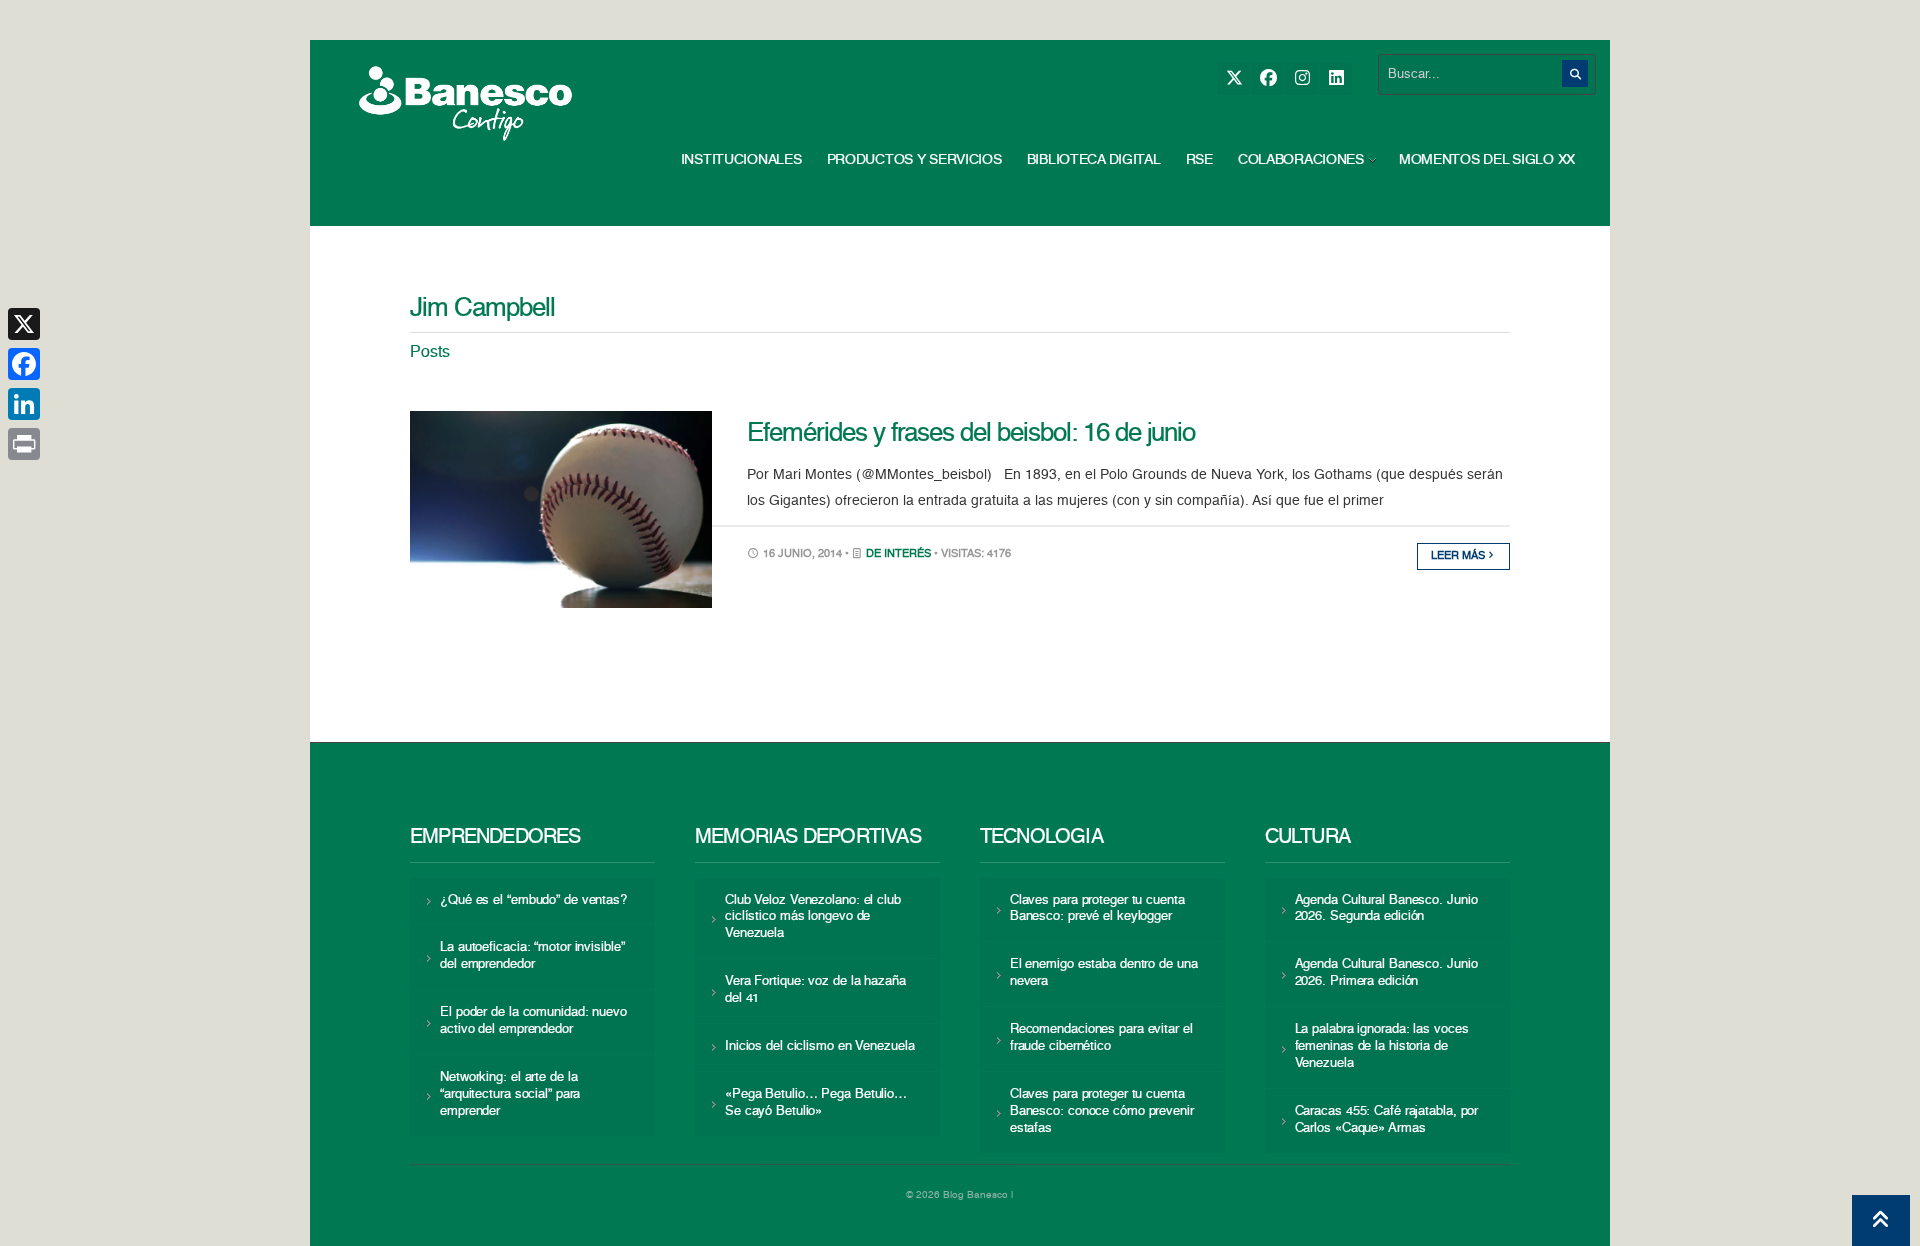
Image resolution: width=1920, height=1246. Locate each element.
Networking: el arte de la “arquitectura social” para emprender (510, 1094)
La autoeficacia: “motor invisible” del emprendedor (532, 956)
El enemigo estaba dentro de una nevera (1104, 973)
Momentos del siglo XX (1487, 160)
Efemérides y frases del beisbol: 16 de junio (971, 434)
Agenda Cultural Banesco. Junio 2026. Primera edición (1386, 973)
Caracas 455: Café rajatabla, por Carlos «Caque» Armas (1387, 1120)
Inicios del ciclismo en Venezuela (820, 1046)
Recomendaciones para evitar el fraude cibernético (1101, 1038)
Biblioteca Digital (1094, 160)
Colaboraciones (1301, 160)
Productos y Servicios (914, 160)
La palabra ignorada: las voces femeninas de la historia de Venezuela (1382, 1046)
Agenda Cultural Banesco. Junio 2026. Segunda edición (1386, 909)
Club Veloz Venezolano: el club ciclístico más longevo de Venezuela (813, 917)
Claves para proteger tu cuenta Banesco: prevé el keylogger (1097, 909)
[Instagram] (1301, 78)
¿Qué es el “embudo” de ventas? (533, 900)
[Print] (24, 444)
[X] (1233, 78)
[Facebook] (1267, 78)
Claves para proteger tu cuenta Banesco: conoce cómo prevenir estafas (1102, 1111)
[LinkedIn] (1335, 78)
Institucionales (741, 160)
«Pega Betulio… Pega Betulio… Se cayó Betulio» (816, 1103)
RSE (1199, 160)
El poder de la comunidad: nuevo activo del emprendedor (533, 1021)
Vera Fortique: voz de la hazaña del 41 (815, 990)
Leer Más (1459, 556)
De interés (898, 554)
